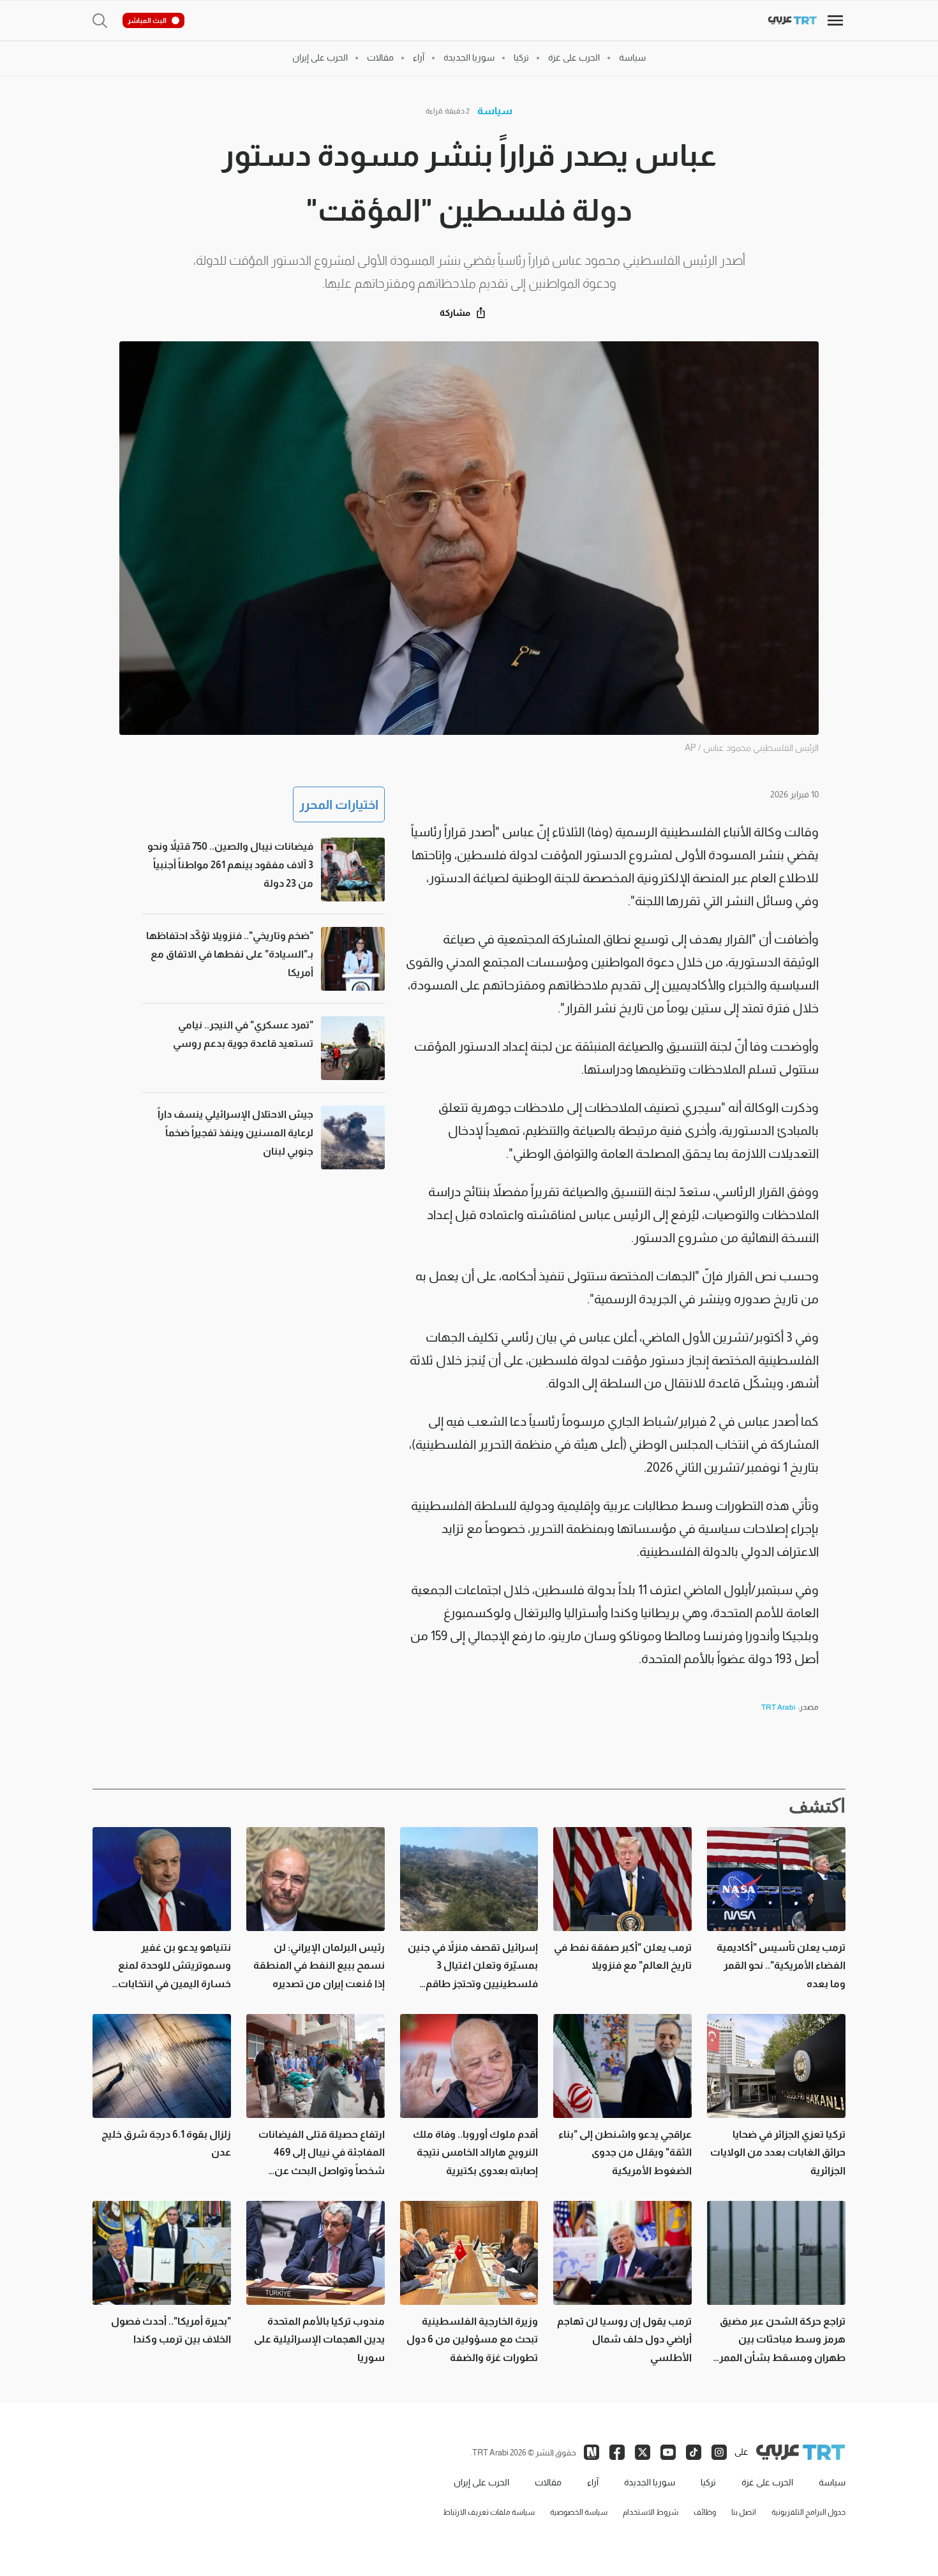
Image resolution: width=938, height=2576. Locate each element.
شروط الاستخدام (651, 2512)
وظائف (705, 2512)
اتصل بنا (744, 2512)
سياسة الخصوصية (579, 2512)
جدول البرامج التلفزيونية (808, 2512)
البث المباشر (147, 20)
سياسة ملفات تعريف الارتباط (489, 2512)
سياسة (495, 111)
